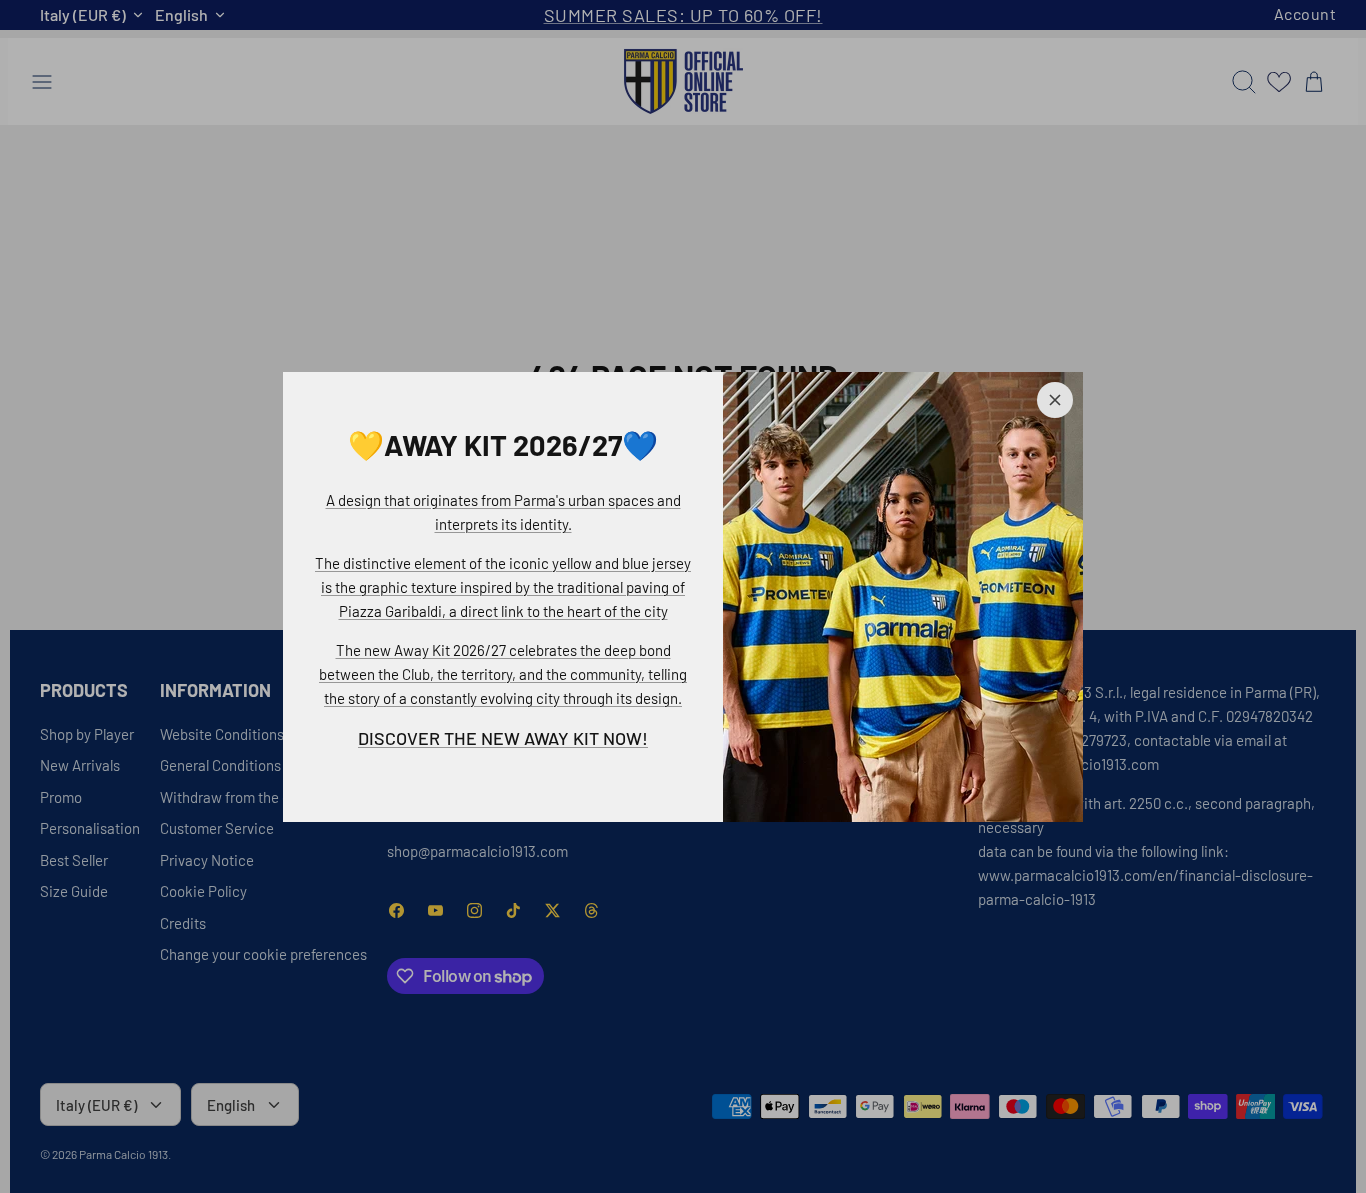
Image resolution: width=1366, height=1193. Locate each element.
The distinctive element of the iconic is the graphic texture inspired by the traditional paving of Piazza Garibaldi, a (503, 587)
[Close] (1055, 400)
